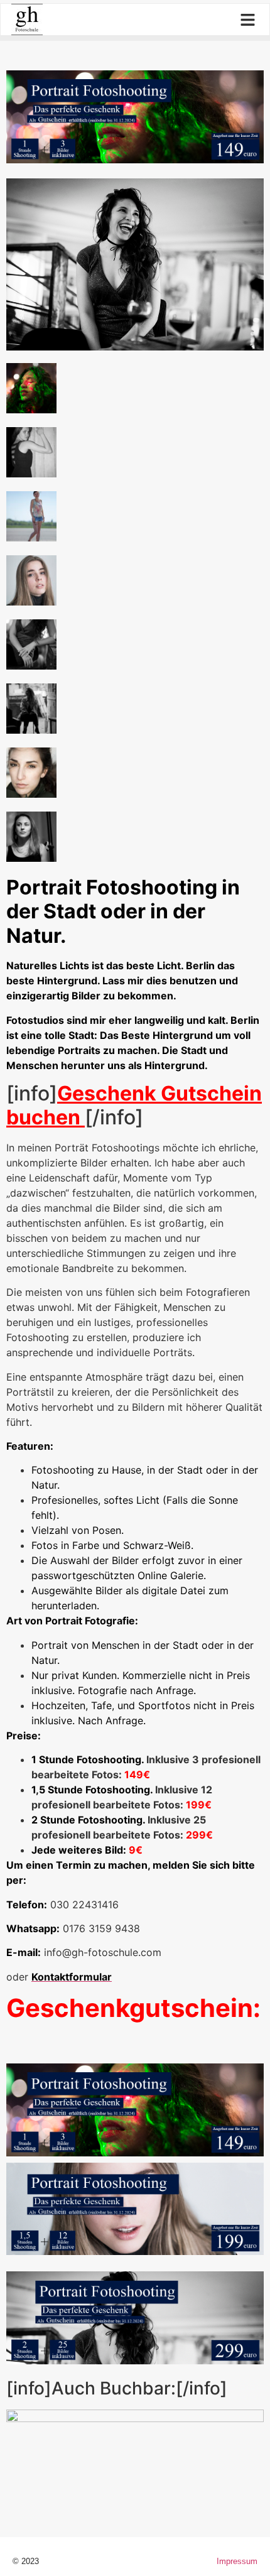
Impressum (237, 2561)
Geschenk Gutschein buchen (134, 1105)
